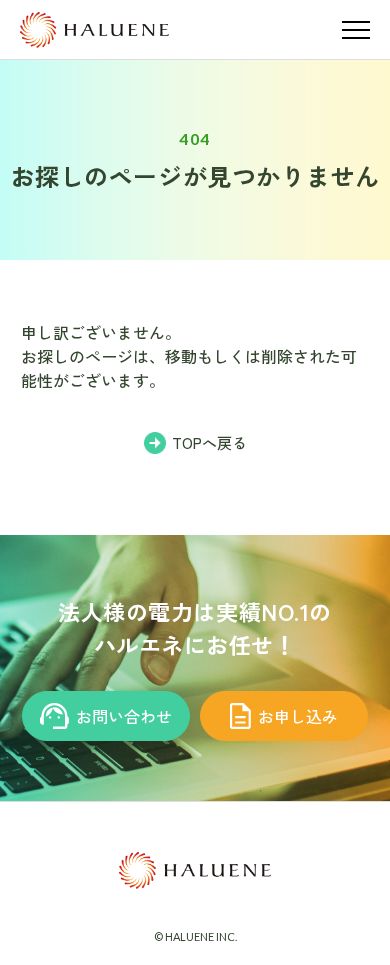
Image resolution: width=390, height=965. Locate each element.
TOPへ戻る (209, 442)
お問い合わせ (124, 716)
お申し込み (298, 716)
